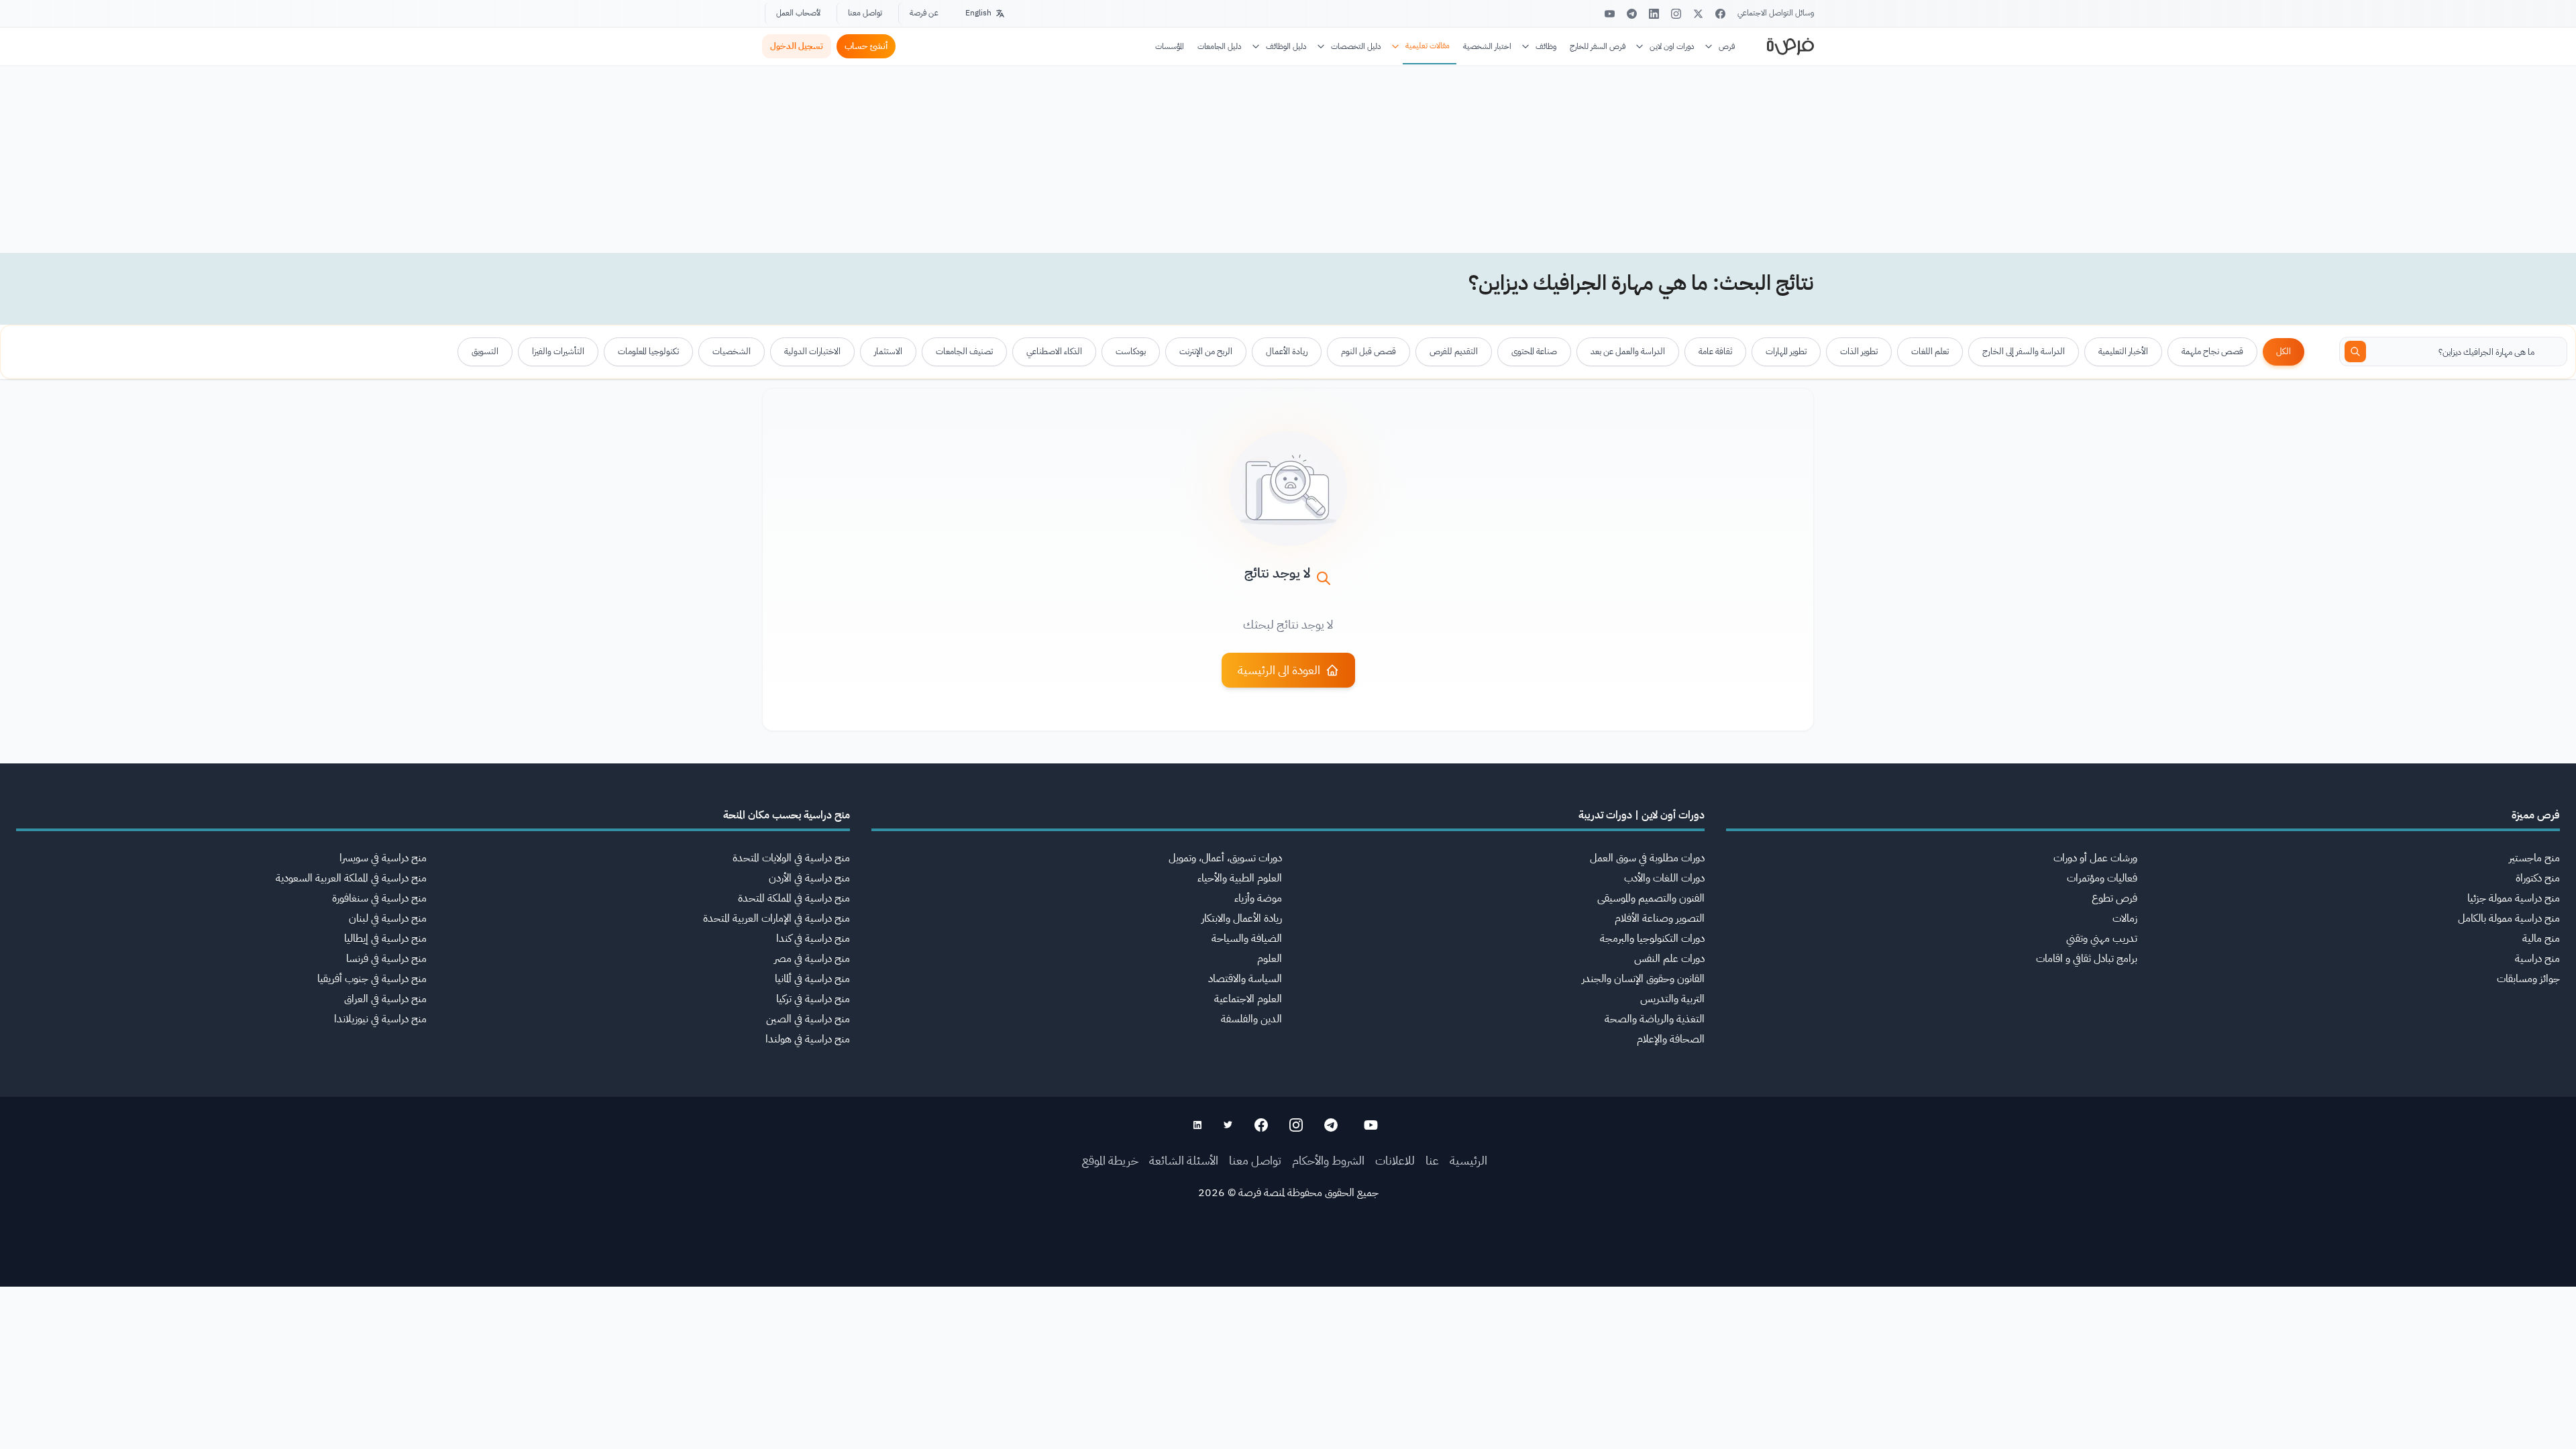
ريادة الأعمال (1287, 351)
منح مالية (2541, 938)
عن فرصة (924, 13)
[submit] (2355, 352)
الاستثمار (888, 351)
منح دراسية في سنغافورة (379, 898)
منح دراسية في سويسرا (383, 858)
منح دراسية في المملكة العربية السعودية (351, 878)
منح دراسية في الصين (808, 1019)
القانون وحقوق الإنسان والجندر (1643, 979)
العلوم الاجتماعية (1248, 999)
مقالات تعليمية (1428, 46)
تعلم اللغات (1930, 351)
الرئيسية (1468, 1160)
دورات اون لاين (1672, 46)
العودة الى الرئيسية (1279, 670)
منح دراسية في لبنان (388, 918)
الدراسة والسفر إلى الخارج (2024, 351)
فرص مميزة (2536, 815)
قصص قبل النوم (1368, 351)
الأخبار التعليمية (2123, 351)
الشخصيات (732, 351)
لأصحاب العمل (798, 13)
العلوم (1270, 959)
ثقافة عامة (1715, 351)
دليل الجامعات (1220, 46)
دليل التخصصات (1356, 46)
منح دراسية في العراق (385, 999)
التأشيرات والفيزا (558, 351)
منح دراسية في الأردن (809, 878)
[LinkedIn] (1654, 14)
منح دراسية (2537, 959)
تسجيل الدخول (797, 46)
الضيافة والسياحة (1247, 938)
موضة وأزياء (1258, 898)
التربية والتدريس (1672, 999)
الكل (2284, 351)
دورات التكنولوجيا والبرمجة (1652, 938)
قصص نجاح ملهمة (2212, 351)
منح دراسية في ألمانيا (812, 979)
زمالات (2125, 918)
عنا (1432, 1160)
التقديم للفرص (1454, 351)
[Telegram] (1632, 14)
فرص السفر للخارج (1598, 46)
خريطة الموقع (1110, 1160)
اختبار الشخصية (1487, 46)
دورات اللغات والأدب (1664, 878)
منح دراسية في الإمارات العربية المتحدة (776, 918)
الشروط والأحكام (1328, 1160)
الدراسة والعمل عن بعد (1628, 351)
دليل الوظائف (1286, 46)
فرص (1727, 46)
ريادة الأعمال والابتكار (1242, 918)
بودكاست (1131, 351)
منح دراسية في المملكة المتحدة (794, 898)
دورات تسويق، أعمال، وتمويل (1225, 858)
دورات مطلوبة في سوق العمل (1647, 858)
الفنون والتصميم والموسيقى (1651, 898)
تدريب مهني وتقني (2102, 938)
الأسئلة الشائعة (1184, 1160)
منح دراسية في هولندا (808, 1039)
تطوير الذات (1859, 351)
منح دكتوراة (2538, 878)
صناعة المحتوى (1534, 351)
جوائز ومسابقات (2528, 979)
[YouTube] (1610, 14)
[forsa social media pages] (1371, 1125)
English (978, 13)
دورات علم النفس (1669, 959)
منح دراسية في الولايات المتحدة (791, 858)
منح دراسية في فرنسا (386, 959)
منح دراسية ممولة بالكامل (2509, 918)
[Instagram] (1676, 14)
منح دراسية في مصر (812, 959)
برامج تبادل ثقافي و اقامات (2087, 959)
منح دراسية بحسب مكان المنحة (787, 815)
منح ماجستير (2534, 858)
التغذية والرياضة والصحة (1655, 1019)
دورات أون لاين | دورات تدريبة (1642, 815)
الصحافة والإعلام (1671, 1039)
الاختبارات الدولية (812, 351)
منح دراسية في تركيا (813, 999)
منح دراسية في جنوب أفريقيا (372, 979)
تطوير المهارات (1786, 351)
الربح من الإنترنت (1206, 351)
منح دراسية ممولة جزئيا (2514, 898)
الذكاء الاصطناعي (1054, 351)
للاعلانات (1395, 1160)
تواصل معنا (865, 13)
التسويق (485, 351)
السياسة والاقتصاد (1245, 979)
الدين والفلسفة (1251, 1019)
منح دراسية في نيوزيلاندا (380, 1019)
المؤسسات (1170, 46)
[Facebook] (1720, 14)
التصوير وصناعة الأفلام (1660, 918)
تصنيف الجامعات (964, 351)
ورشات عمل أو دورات (2095, 858)
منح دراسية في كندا (813, 938)
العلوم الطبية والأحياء (1240, 878)
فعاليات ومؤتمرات (2102, 878)
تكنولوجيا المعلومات (648, 351)
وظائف (1546, 46)
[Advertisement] (1288, 1419)
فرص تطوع (2114, 898)
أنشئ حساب (866, 46)
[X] (1698, 14)
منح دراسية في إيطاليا (385, 938)
